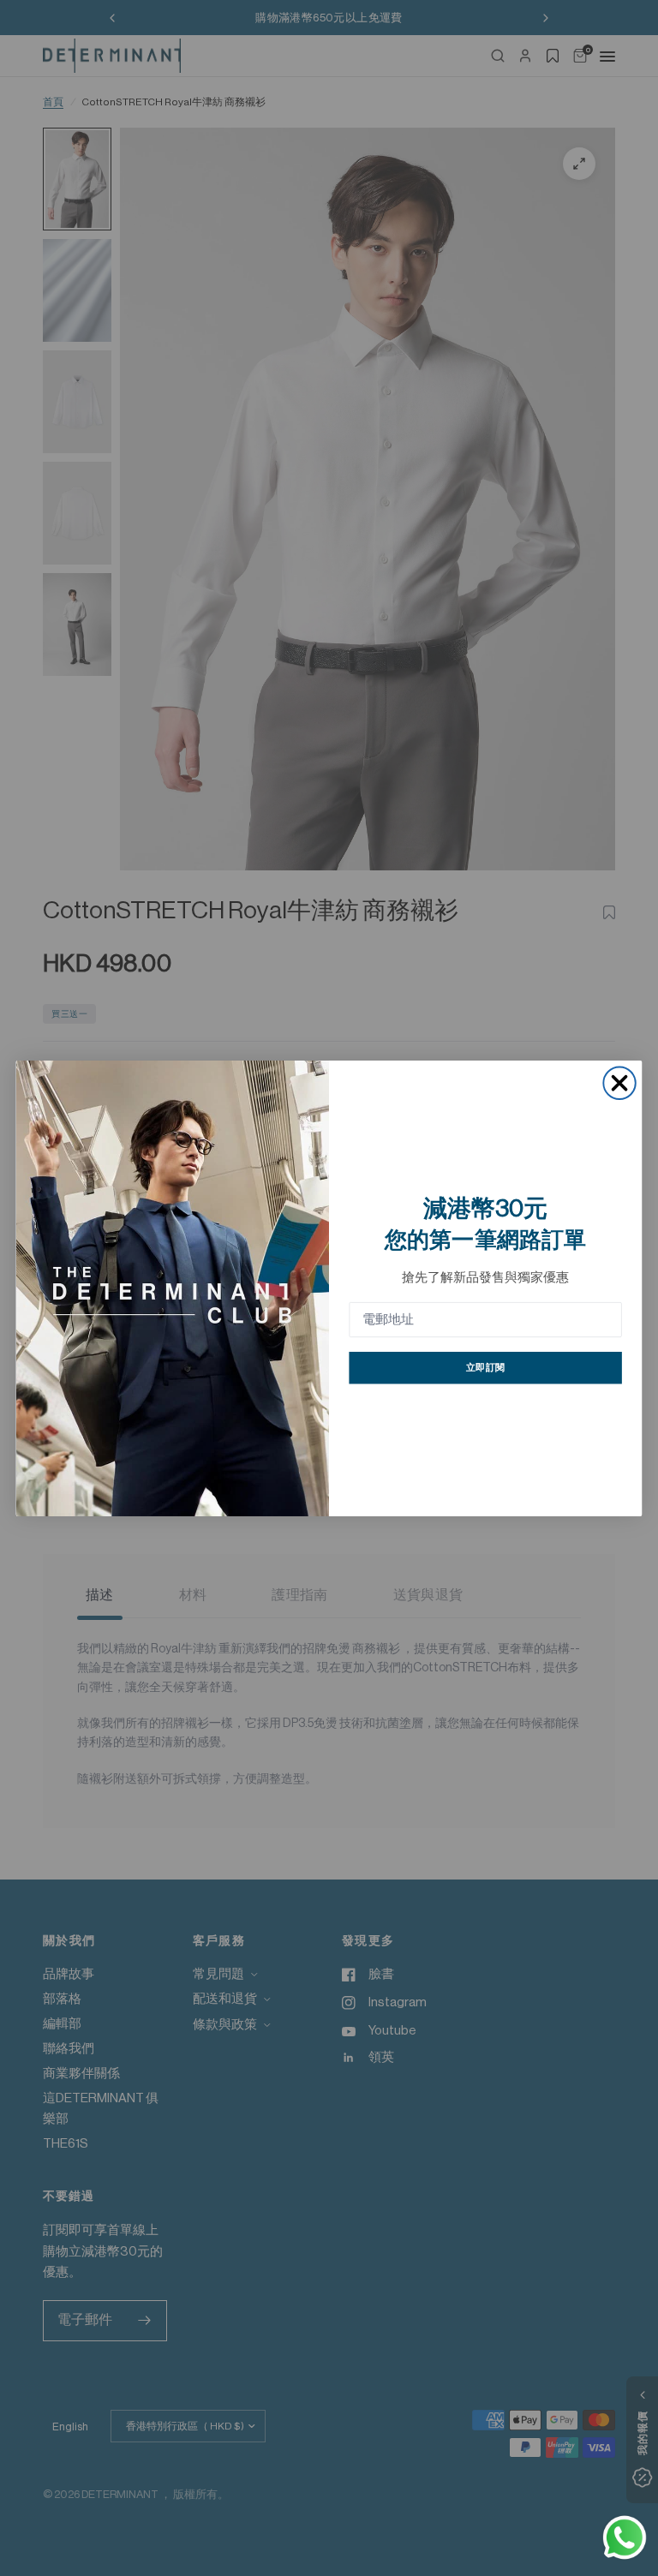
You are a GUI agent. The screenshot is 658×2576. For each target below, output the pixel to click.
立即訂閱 (485, 1368)
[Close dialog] (619, 1082)
